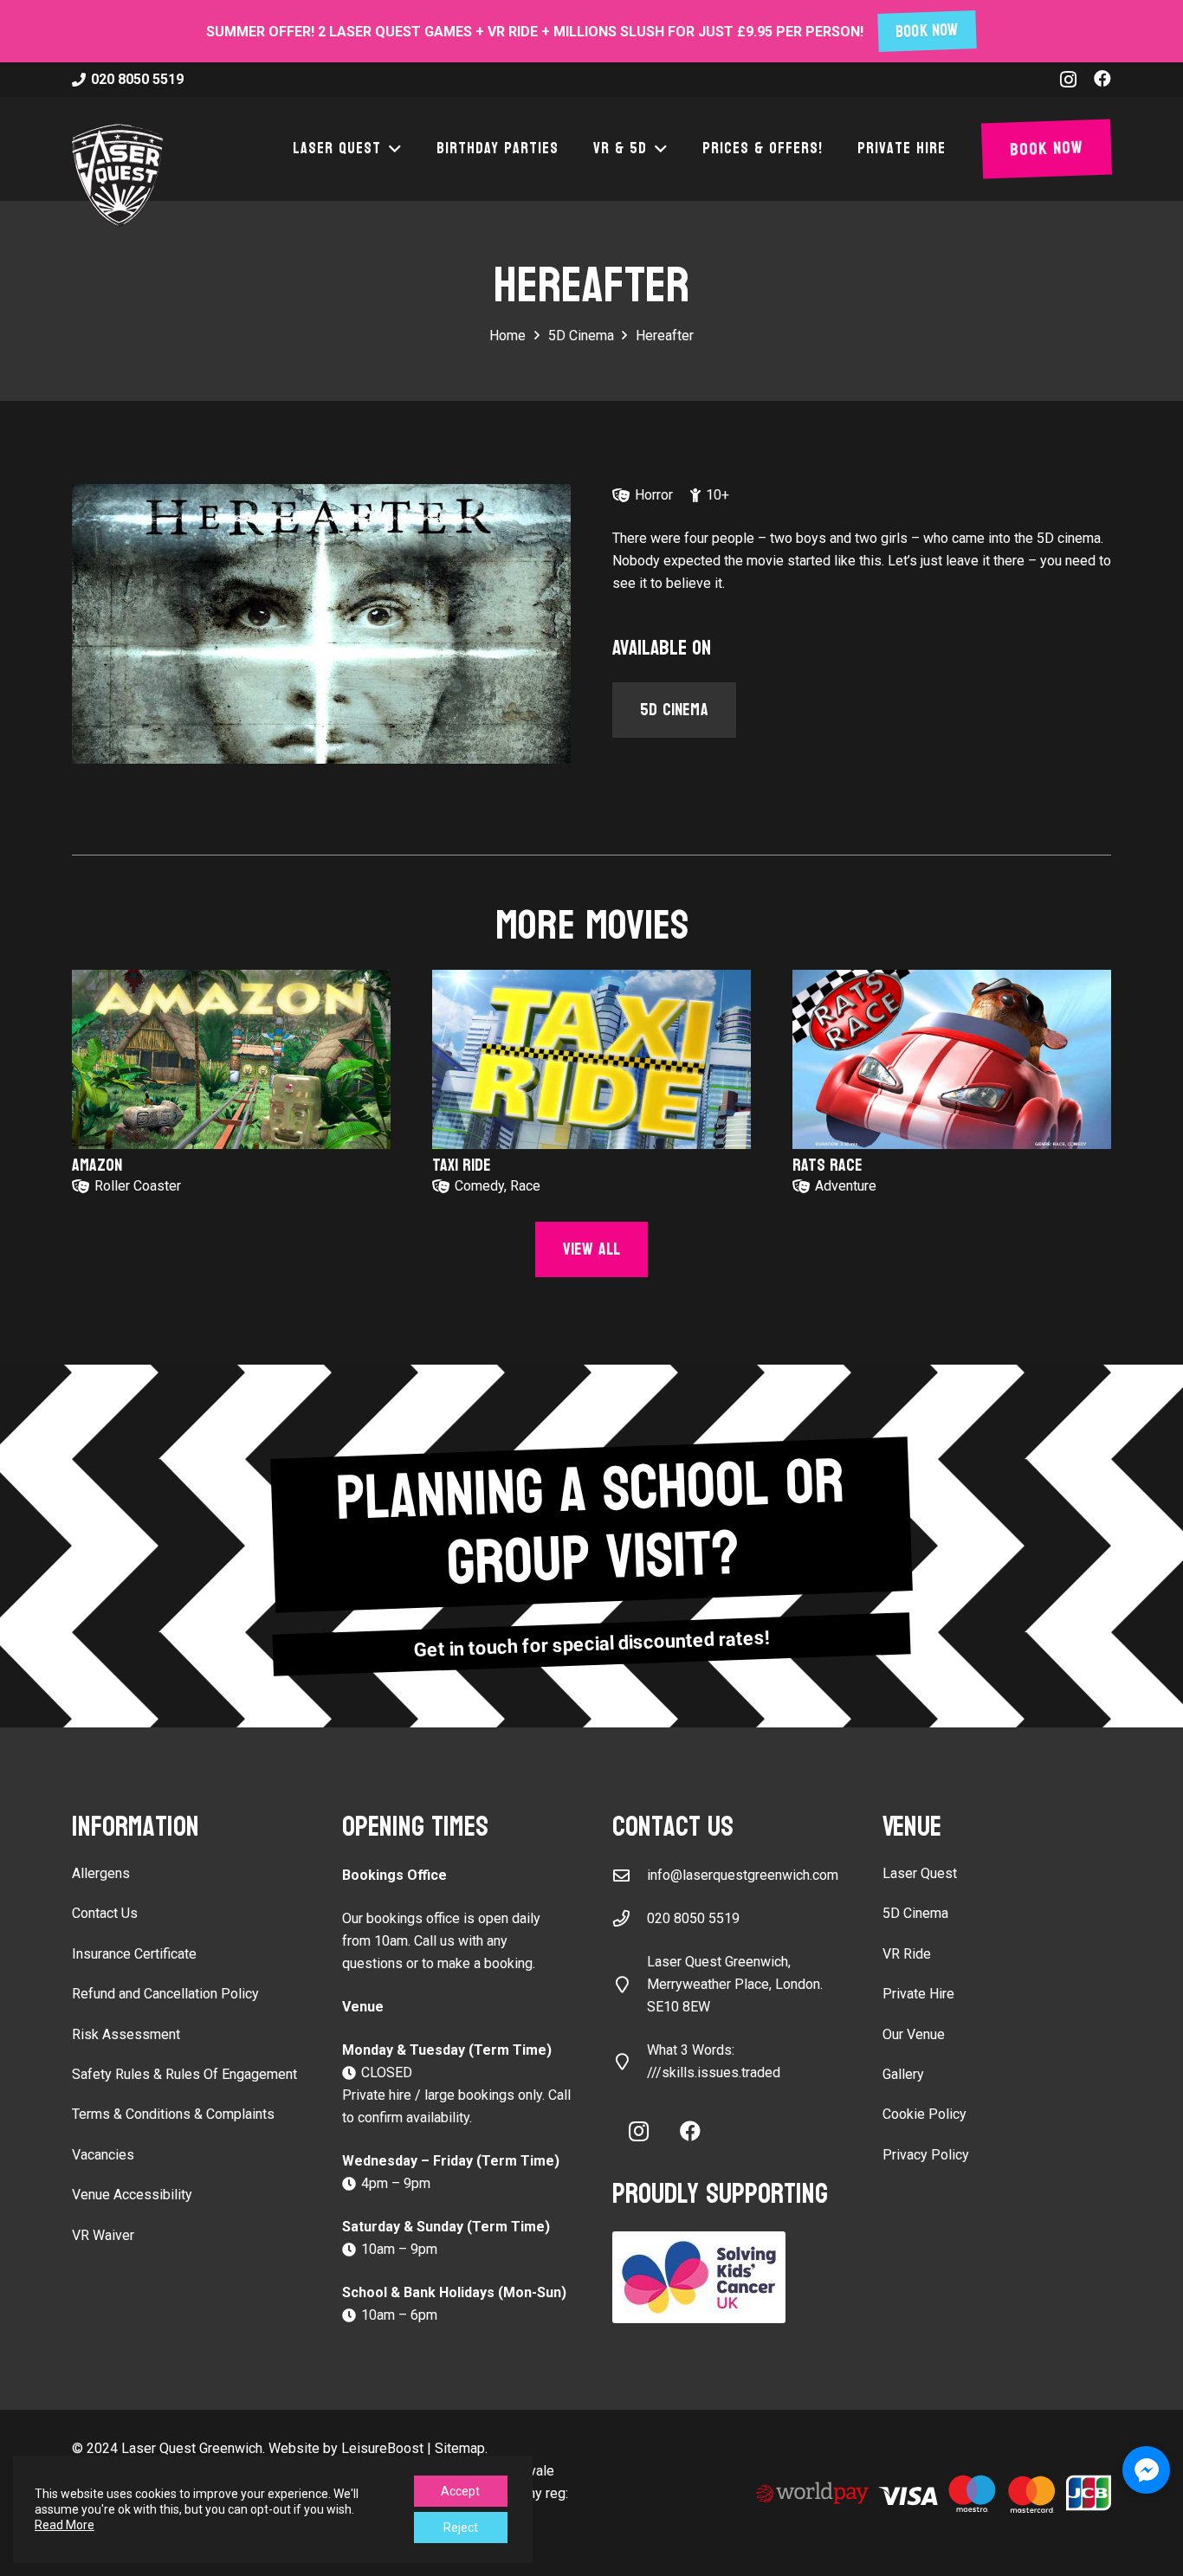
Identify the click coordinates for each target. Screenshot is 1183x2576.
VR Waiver (103, 2235)
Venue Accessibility (132, 2195)
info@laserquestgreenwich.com (743, 1875)
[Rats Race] (952, 1059)
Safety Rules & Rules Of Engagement (184, 2074)
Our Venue (914, 2034)
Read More (65, 2525)
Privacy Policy (926, 2155)
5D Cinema (915, 1913)
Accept (460, 2491)
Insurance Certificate (134, 1954)
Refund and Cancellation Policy (165, 1994)
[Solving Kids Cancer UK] (727, 2277)
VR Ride (907, 1954)
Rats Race (827, 1165)
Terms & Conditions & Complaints (173, 2114)
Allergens (101, 1873)
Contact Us (105, 1913)
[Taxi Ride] (591, 1059)
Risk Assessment (126, 2034)
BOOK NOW (928, 32)
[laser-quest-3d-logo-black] (117, 175)
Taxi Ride (462, 1165)
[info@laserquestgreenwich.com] (630, 1875)
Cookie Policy (924, 2114)
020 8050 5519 (693, 1918)
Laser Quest (920, 1873)
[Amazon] (231, 1059)
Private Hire (918, 1994)
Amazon (97, 1165)
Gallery (903, 2074)
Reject (461, 2528)
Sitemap (460, 2448)
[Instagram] (1068, 80)
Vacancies (103, 2155)
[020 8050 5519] (630, 1918)
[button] (391, 149)
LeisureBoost (382, 2448)
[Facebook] (1102, 79)
